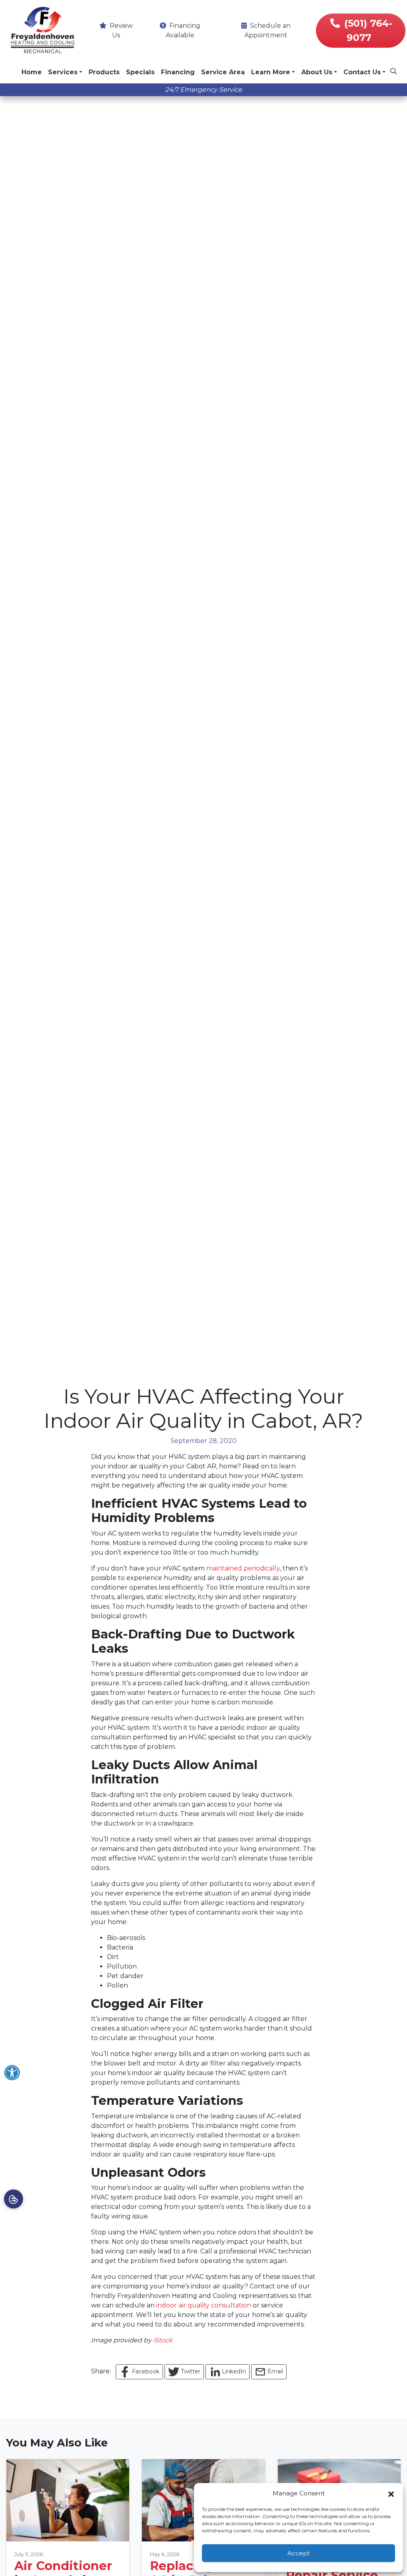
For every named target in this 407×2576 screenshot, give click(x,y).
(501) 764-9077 (368, 30)
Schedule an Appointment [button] (267, 30)
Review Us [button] (120, 30)
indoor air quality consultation (204, 2305)
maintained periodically (243, 1568)
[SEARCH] (395, 68)
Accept (298, 2553)
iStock (163, 2340)
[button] (391, 2493)
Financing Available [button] (183, 30)
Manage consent (14, 2199)
